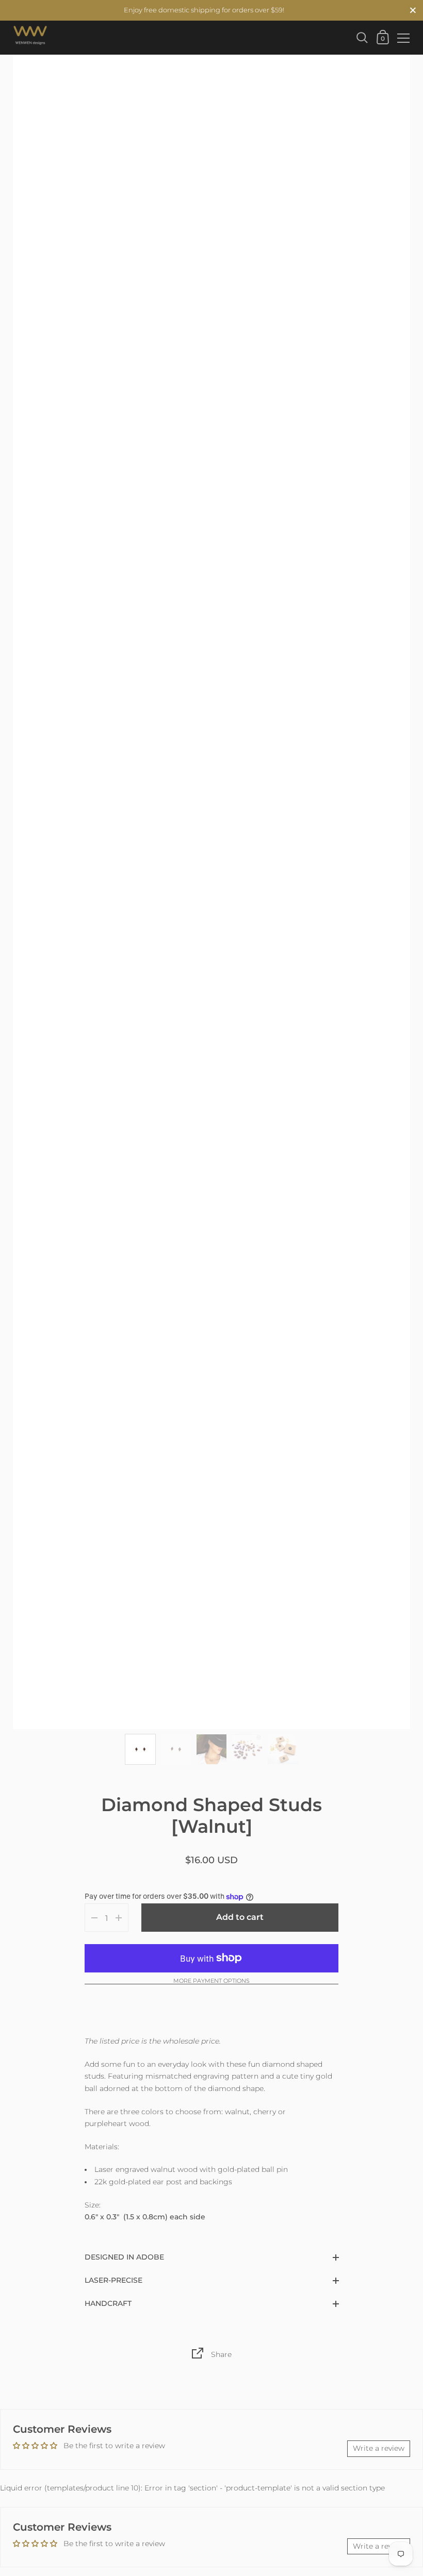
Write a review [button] (379, 2448)
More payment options (211, 1981)
